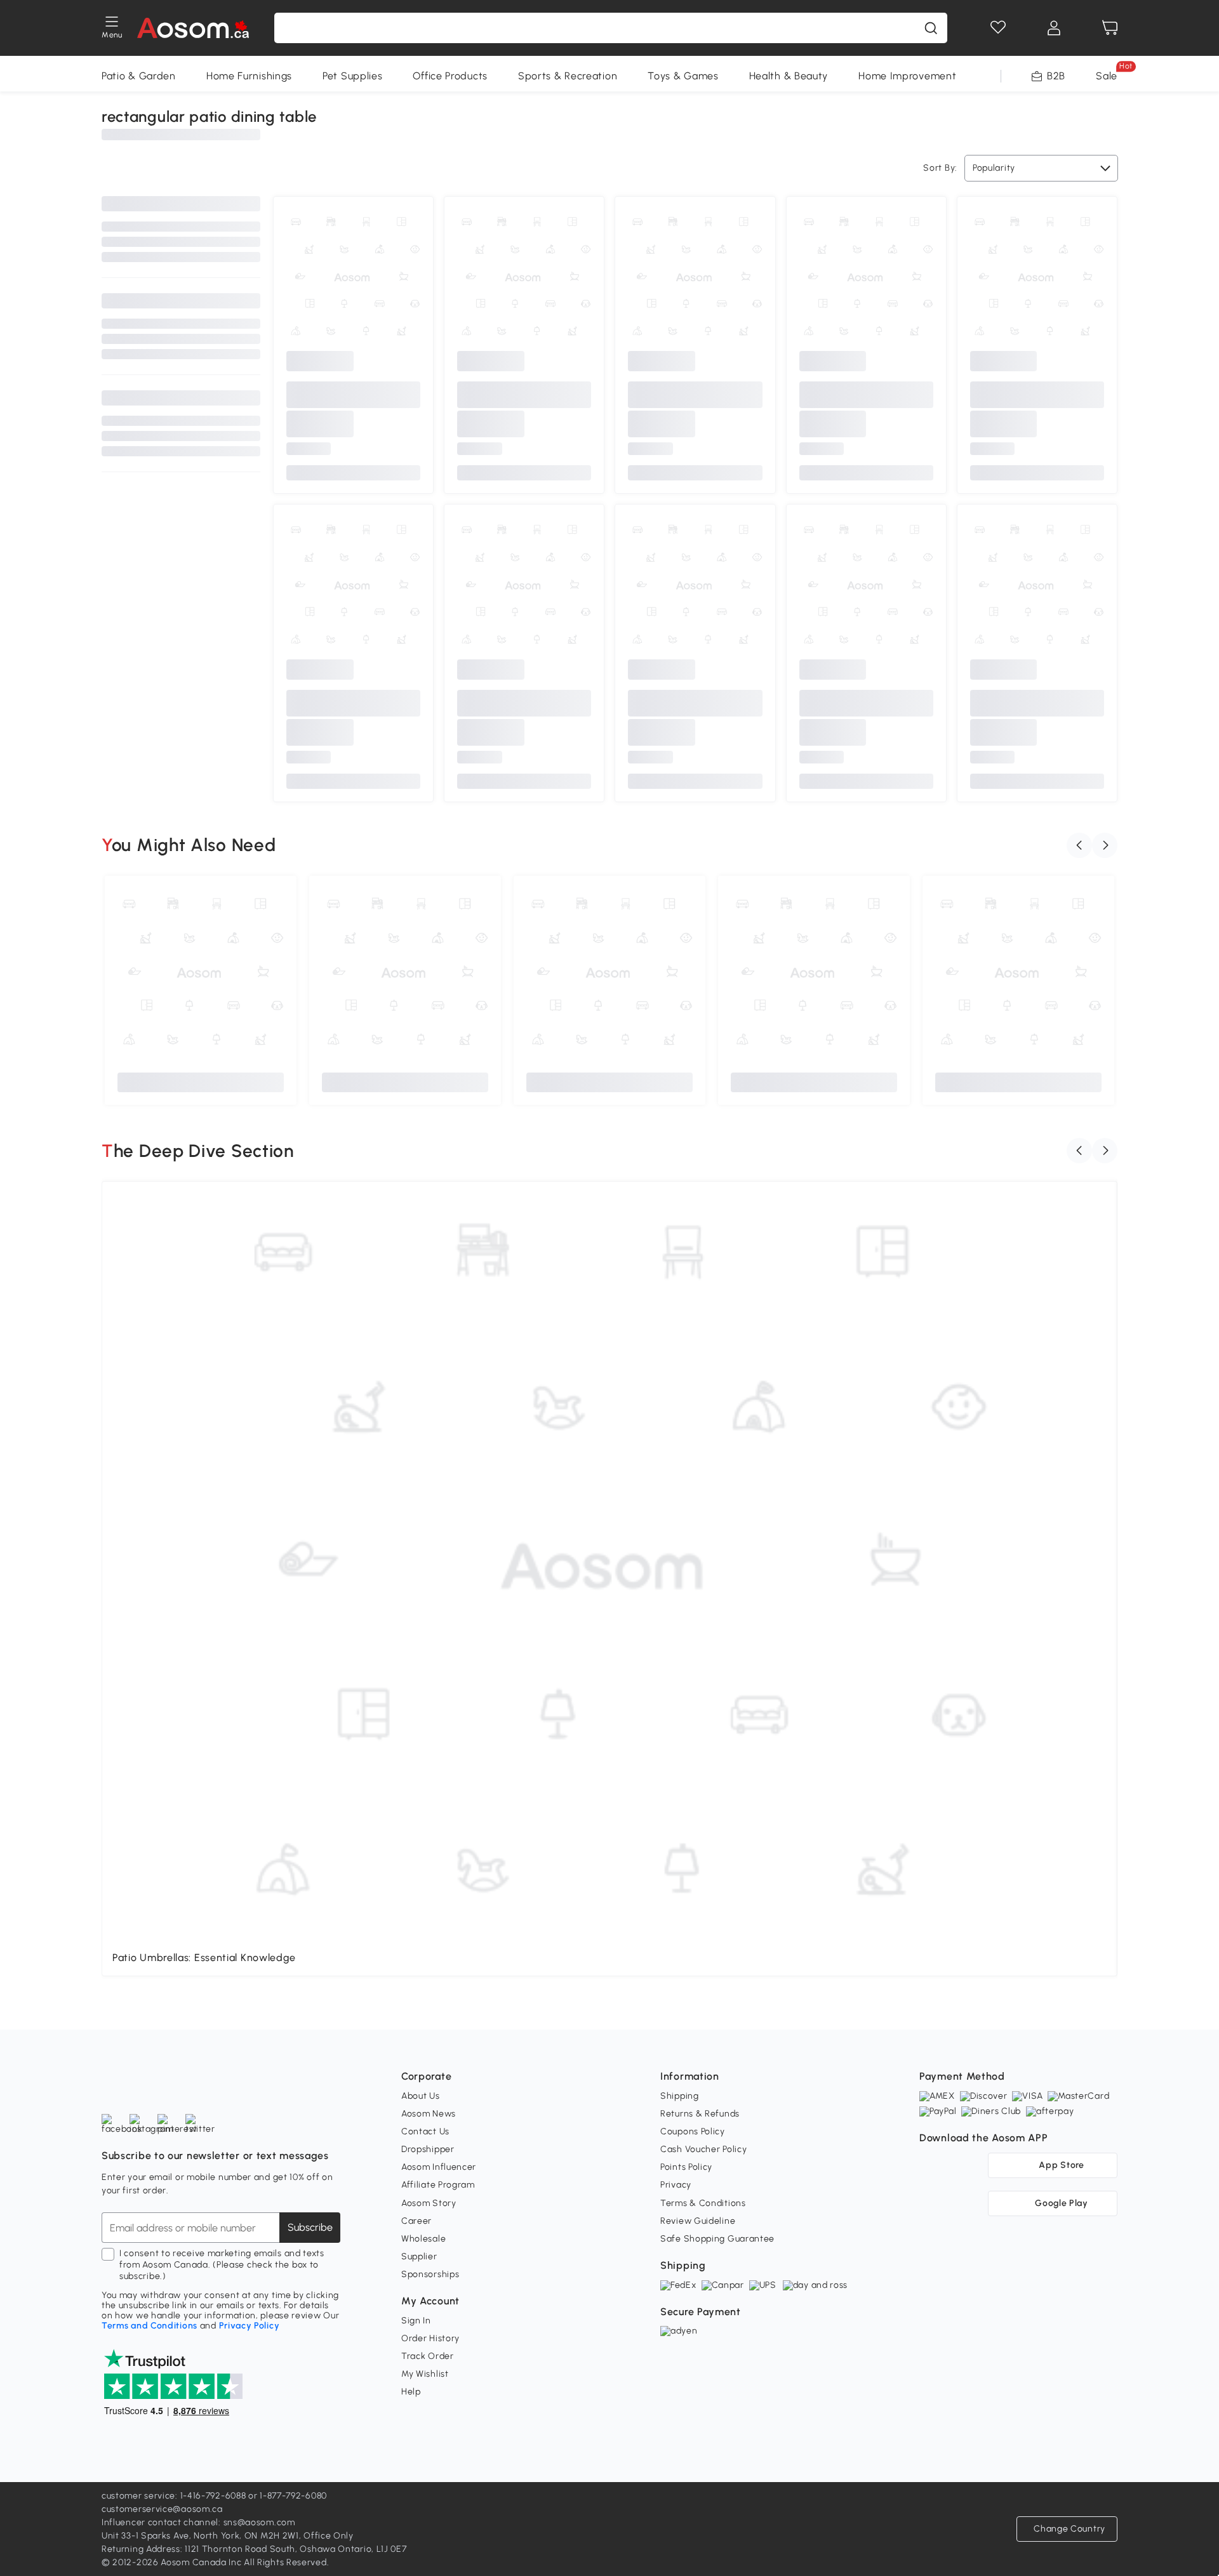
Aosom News (429, 2114)
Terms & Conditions (703, 2203)
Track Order (428, 2356)
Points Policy (686, 2167)
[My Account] (1054, 28)
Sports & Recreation (568, 76)
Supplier (419, 2256)
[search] (931, 28)
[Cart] (1110, 28)
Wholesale (423, 2239)
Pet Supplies (352, 76)
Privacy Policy (250, 2326)
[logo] (193, 28)
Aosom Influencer (439, 2167)
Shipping (680, 2096)
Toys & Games (683, 76)
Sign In (416, 2321)
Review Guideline (698, 2221)
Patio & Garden (139, 76)
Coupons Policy (693, 2131)
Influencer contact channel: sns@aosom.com (198, 2522)
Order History (430, 2338)
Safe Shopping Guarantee (717, 2239)
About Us (421, 2096)
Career (416, 2221)
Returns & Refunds (700, 2114)
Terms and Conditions (150, 2326)
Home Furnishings (249, 76)
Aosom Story (429, 2203)
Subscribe (310, 2227)
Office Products (450, 76)
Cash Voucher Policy (703, 2149)
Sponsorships (430, 2274)
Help (411, 2392)
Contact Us (425, 2131)
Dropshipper (428, 2149)
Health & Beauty (789, 76)
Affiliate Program (438, 2185)
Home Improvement (907, 76)
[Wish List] (998, 28)
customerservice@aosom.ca (162, 2509)
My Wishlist (425, 2374)
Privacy (676, 2185)
